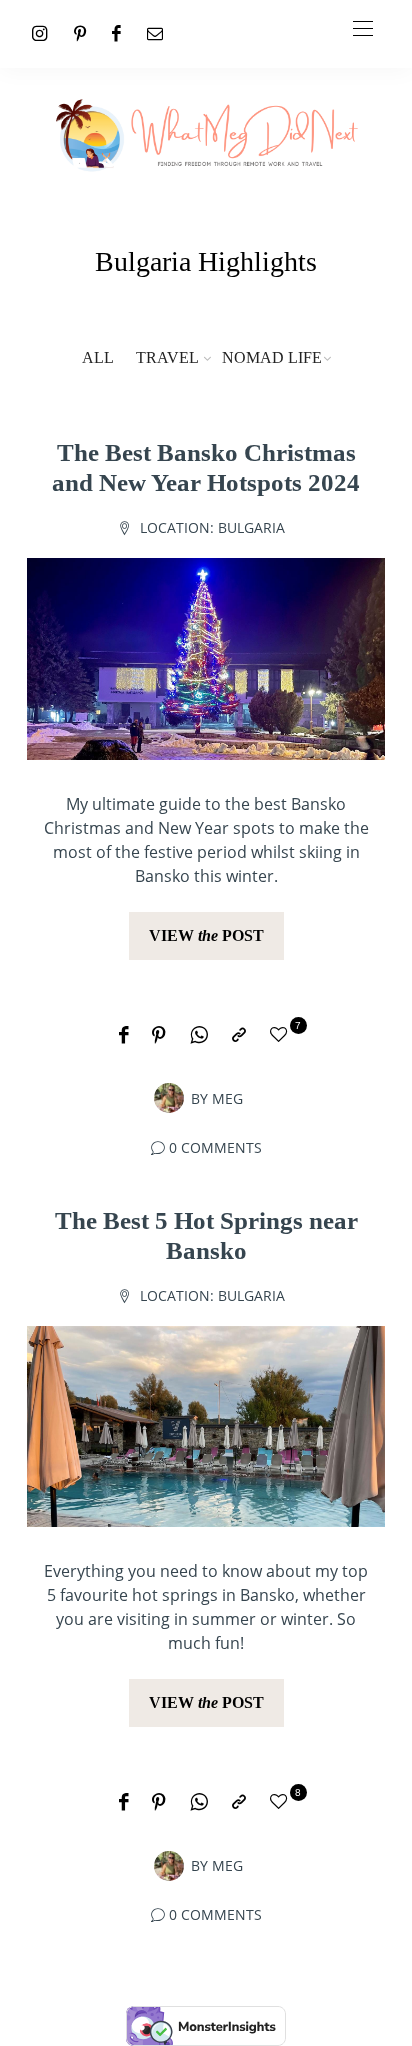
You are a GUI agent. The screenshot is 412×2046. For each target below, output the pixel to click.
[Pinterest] (80, 33)
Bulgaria (251, 527)
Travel (167, 357)
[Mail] (155, 33)
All (98, 357)
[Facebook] (116, 33)
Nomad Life (272, 357)
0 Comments (215, 1147)
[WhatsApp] (199, 1036)
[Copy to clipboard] (239, 1036)
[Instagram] (40, 33)
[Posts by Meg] (169, 1097)
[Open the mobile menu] (363, 29)
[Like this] (282, 1035)
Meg (227, 1098)
